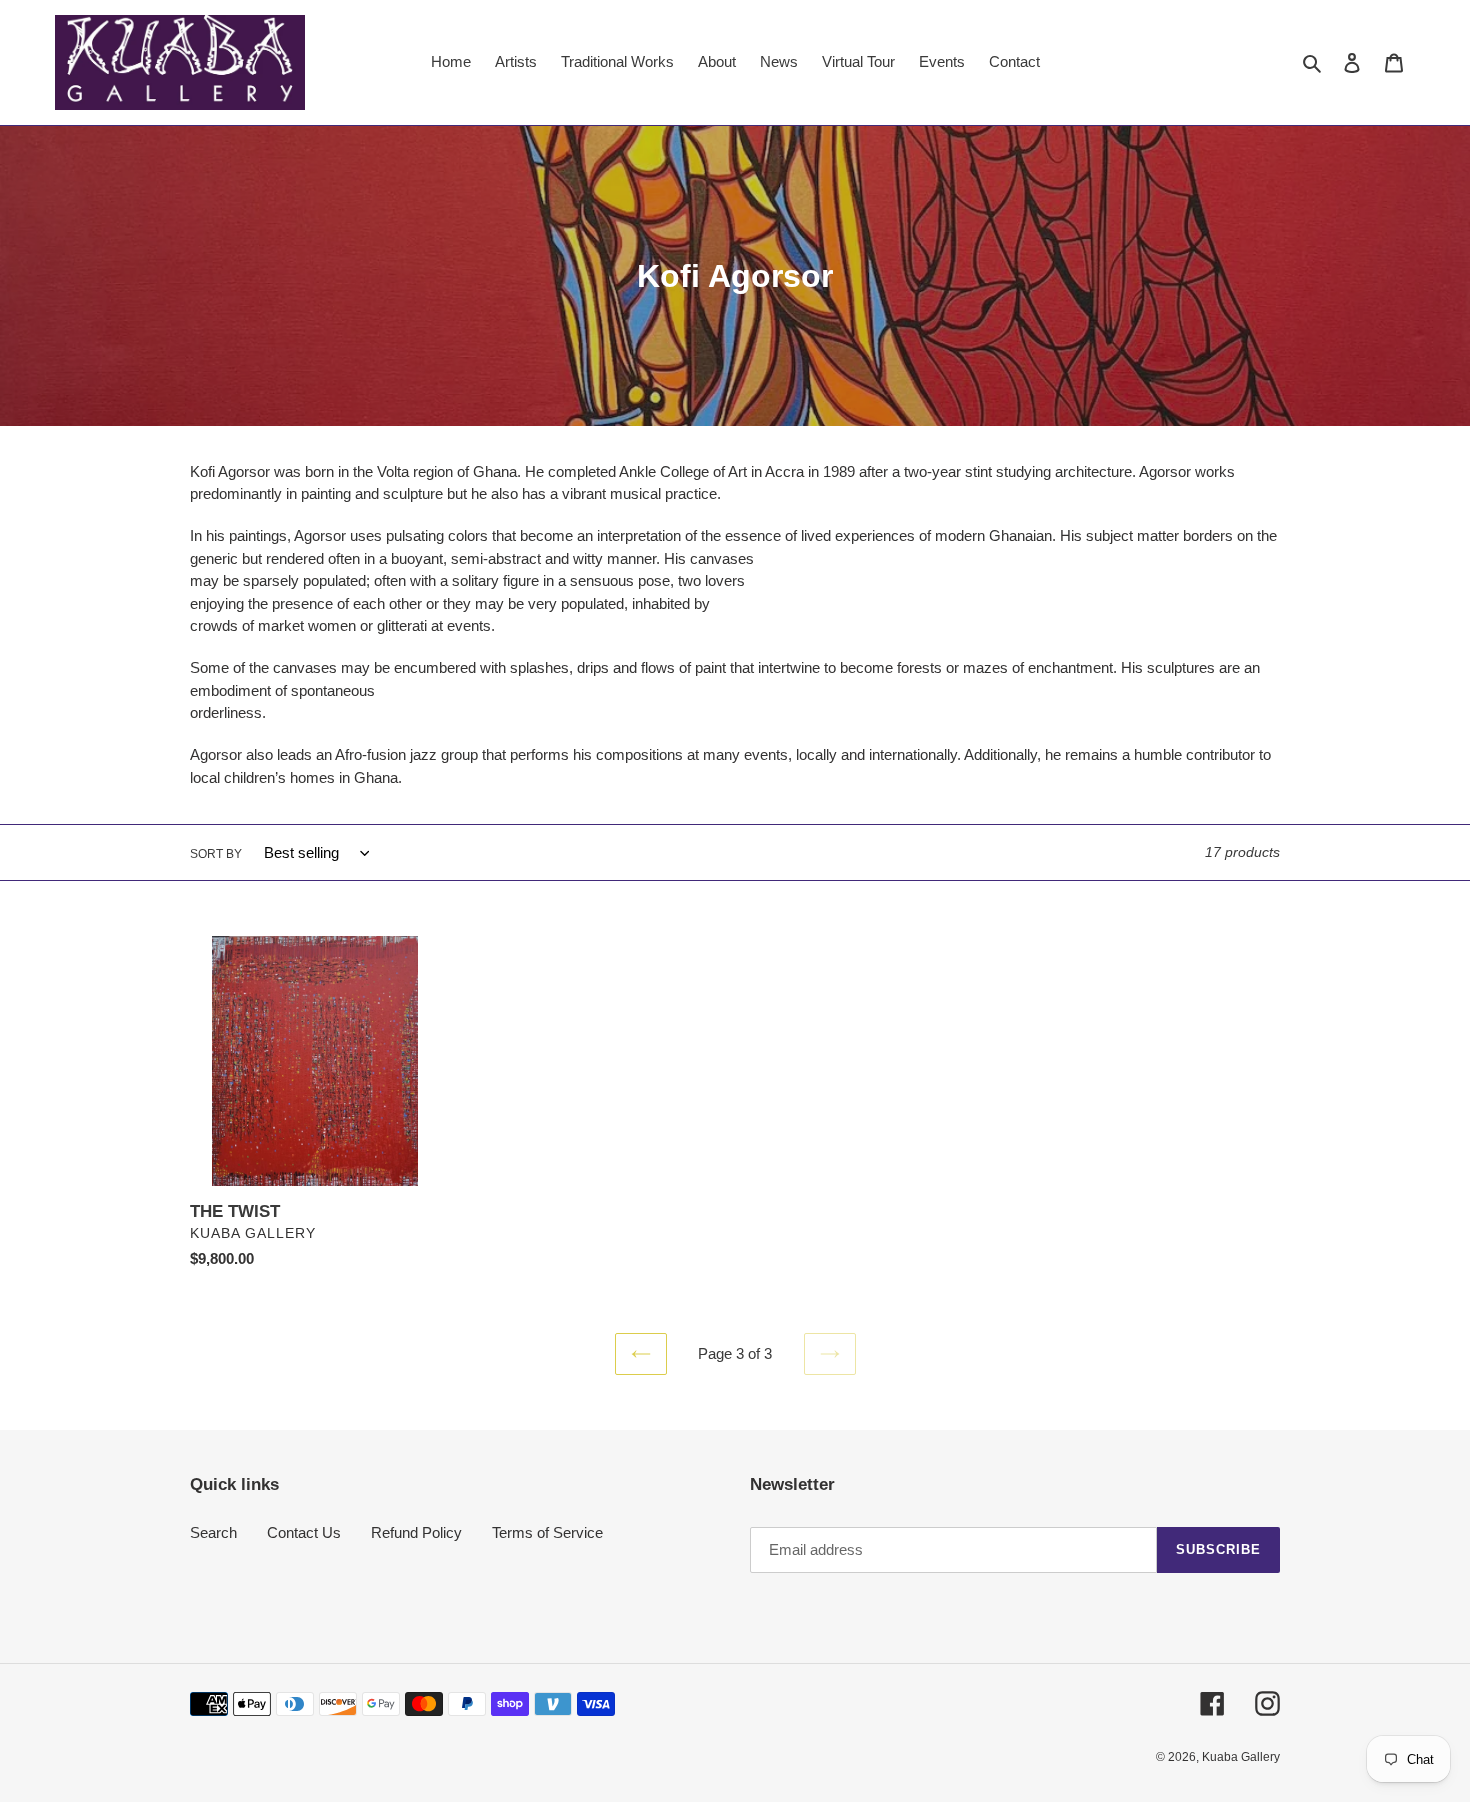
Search (213, 1532)
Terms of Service (547, 1532)
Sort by (216, 854)
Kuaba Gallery (1241, 1757)
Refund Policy (416, 1532)
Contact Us (304, 1532)
